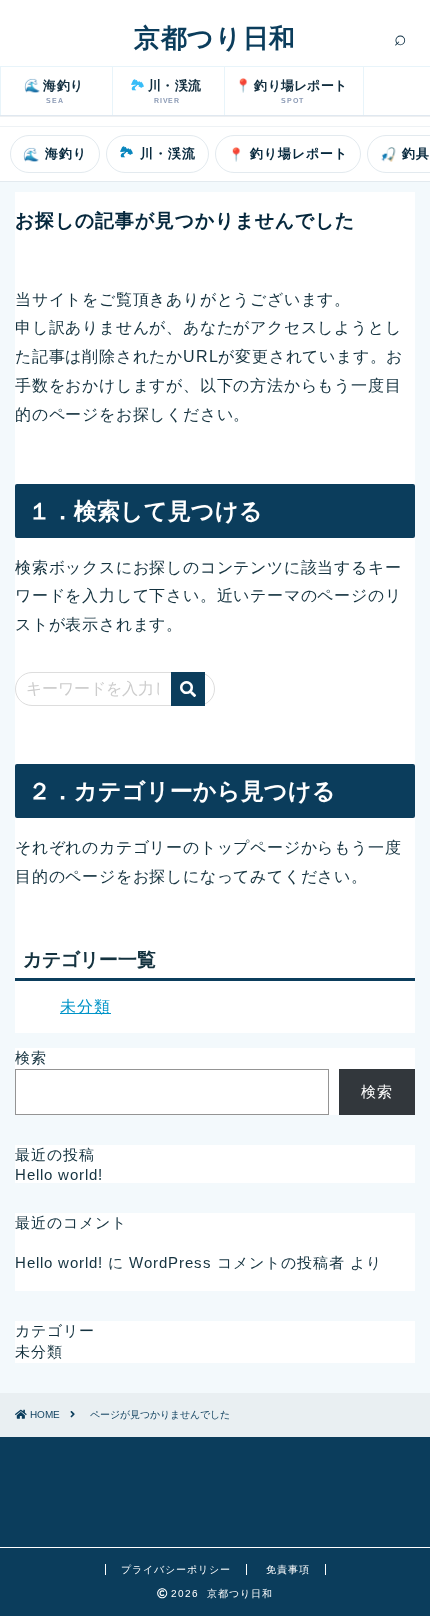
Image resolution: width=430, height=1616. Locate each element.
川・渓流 (157, 153)
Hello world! (59, 1174)
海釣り (55, 154)
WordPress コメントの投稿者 (237, 1262)
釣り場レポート (288, 154)
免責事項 (288, 1569)
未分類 (85, 1006)
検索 (31, 1057)
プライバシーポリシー (176, 1569)
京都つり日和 (214, 38)
